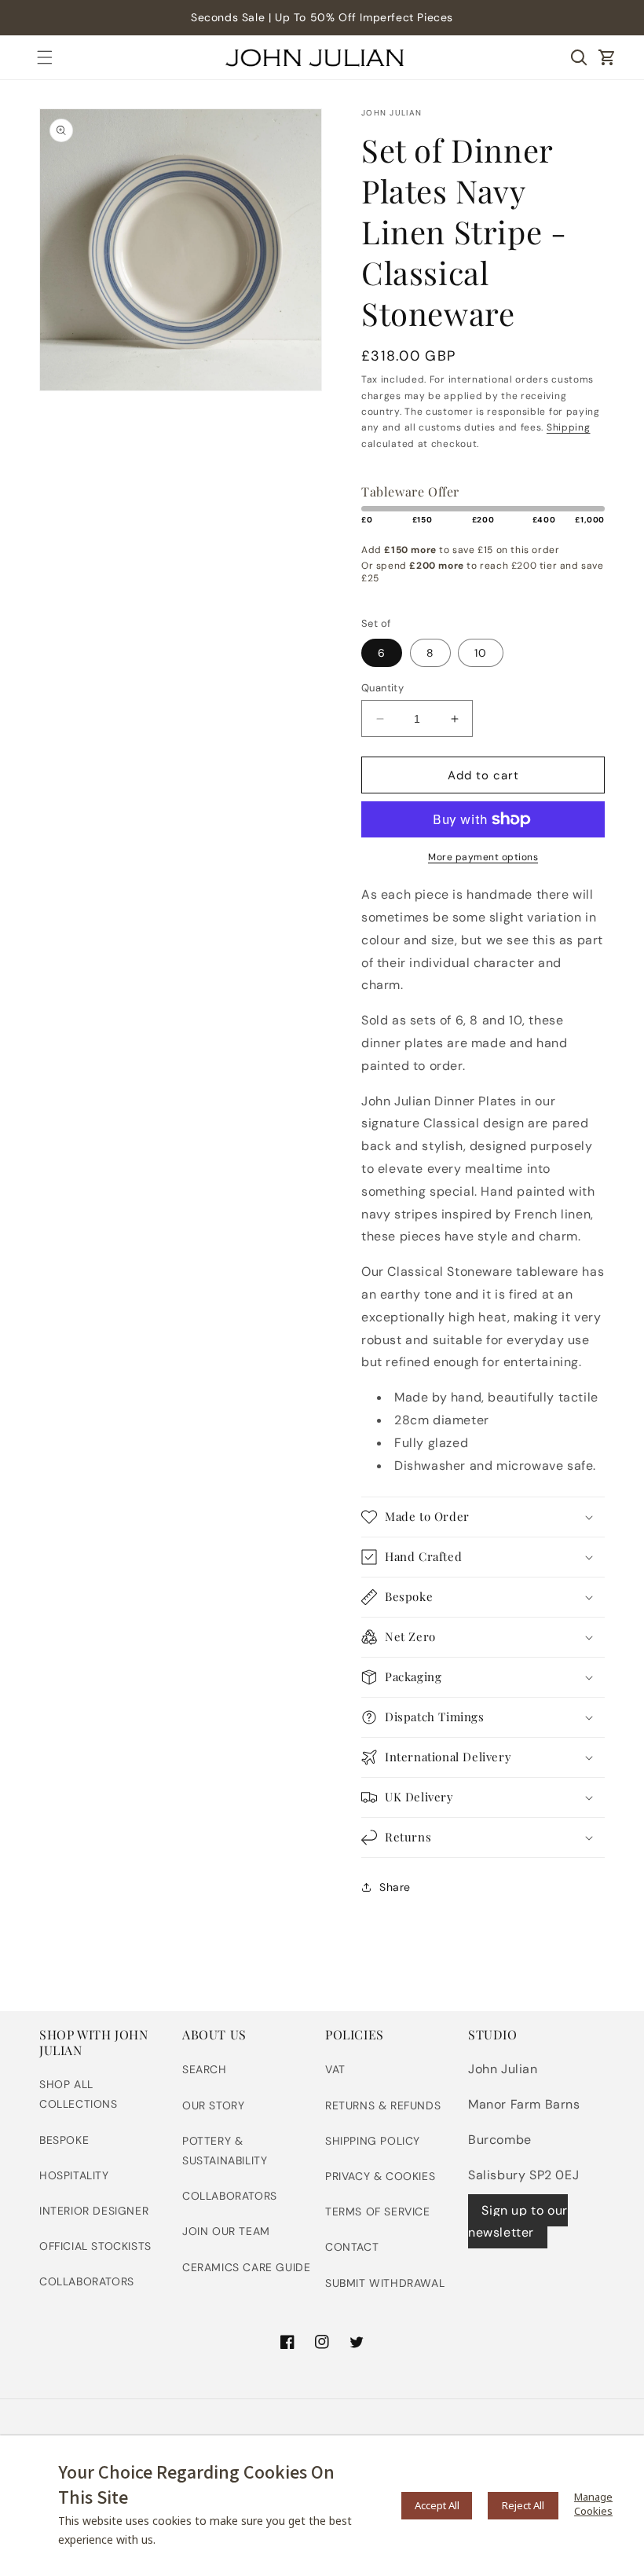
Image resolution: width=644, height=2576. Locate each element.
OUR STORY (213, 2105)
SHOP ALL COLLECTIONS (79, 2094)
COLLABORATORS (87, 2281)
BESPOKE (64, 2140)
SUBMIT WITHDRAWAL (385, 2283)
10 (481, 653)
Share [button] (395, 1887)
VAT (335, 2069)
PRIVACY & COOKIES (380, 2176)
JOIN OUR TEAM (226, 2231)
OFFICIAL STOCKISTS (95, 2246)
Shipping (569, 427)
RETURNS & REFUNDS (383, 2105)
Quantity (382, 688)
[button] (45, 57)
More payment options (483, 857)
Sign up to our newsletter (518, 2222)
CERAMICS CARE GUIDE (246, 2267)
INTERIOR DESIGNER (94, 2211)
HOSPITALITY (74, 2175)
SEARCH (205, 2069)
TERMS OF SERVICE (378, 2211)
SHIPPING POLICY (373, 2141)
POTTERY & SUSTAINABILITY (225, 2151)
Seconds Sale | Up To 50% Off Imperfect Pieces (322, 17)
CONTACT (352, 2247)
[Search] (579, 57)
